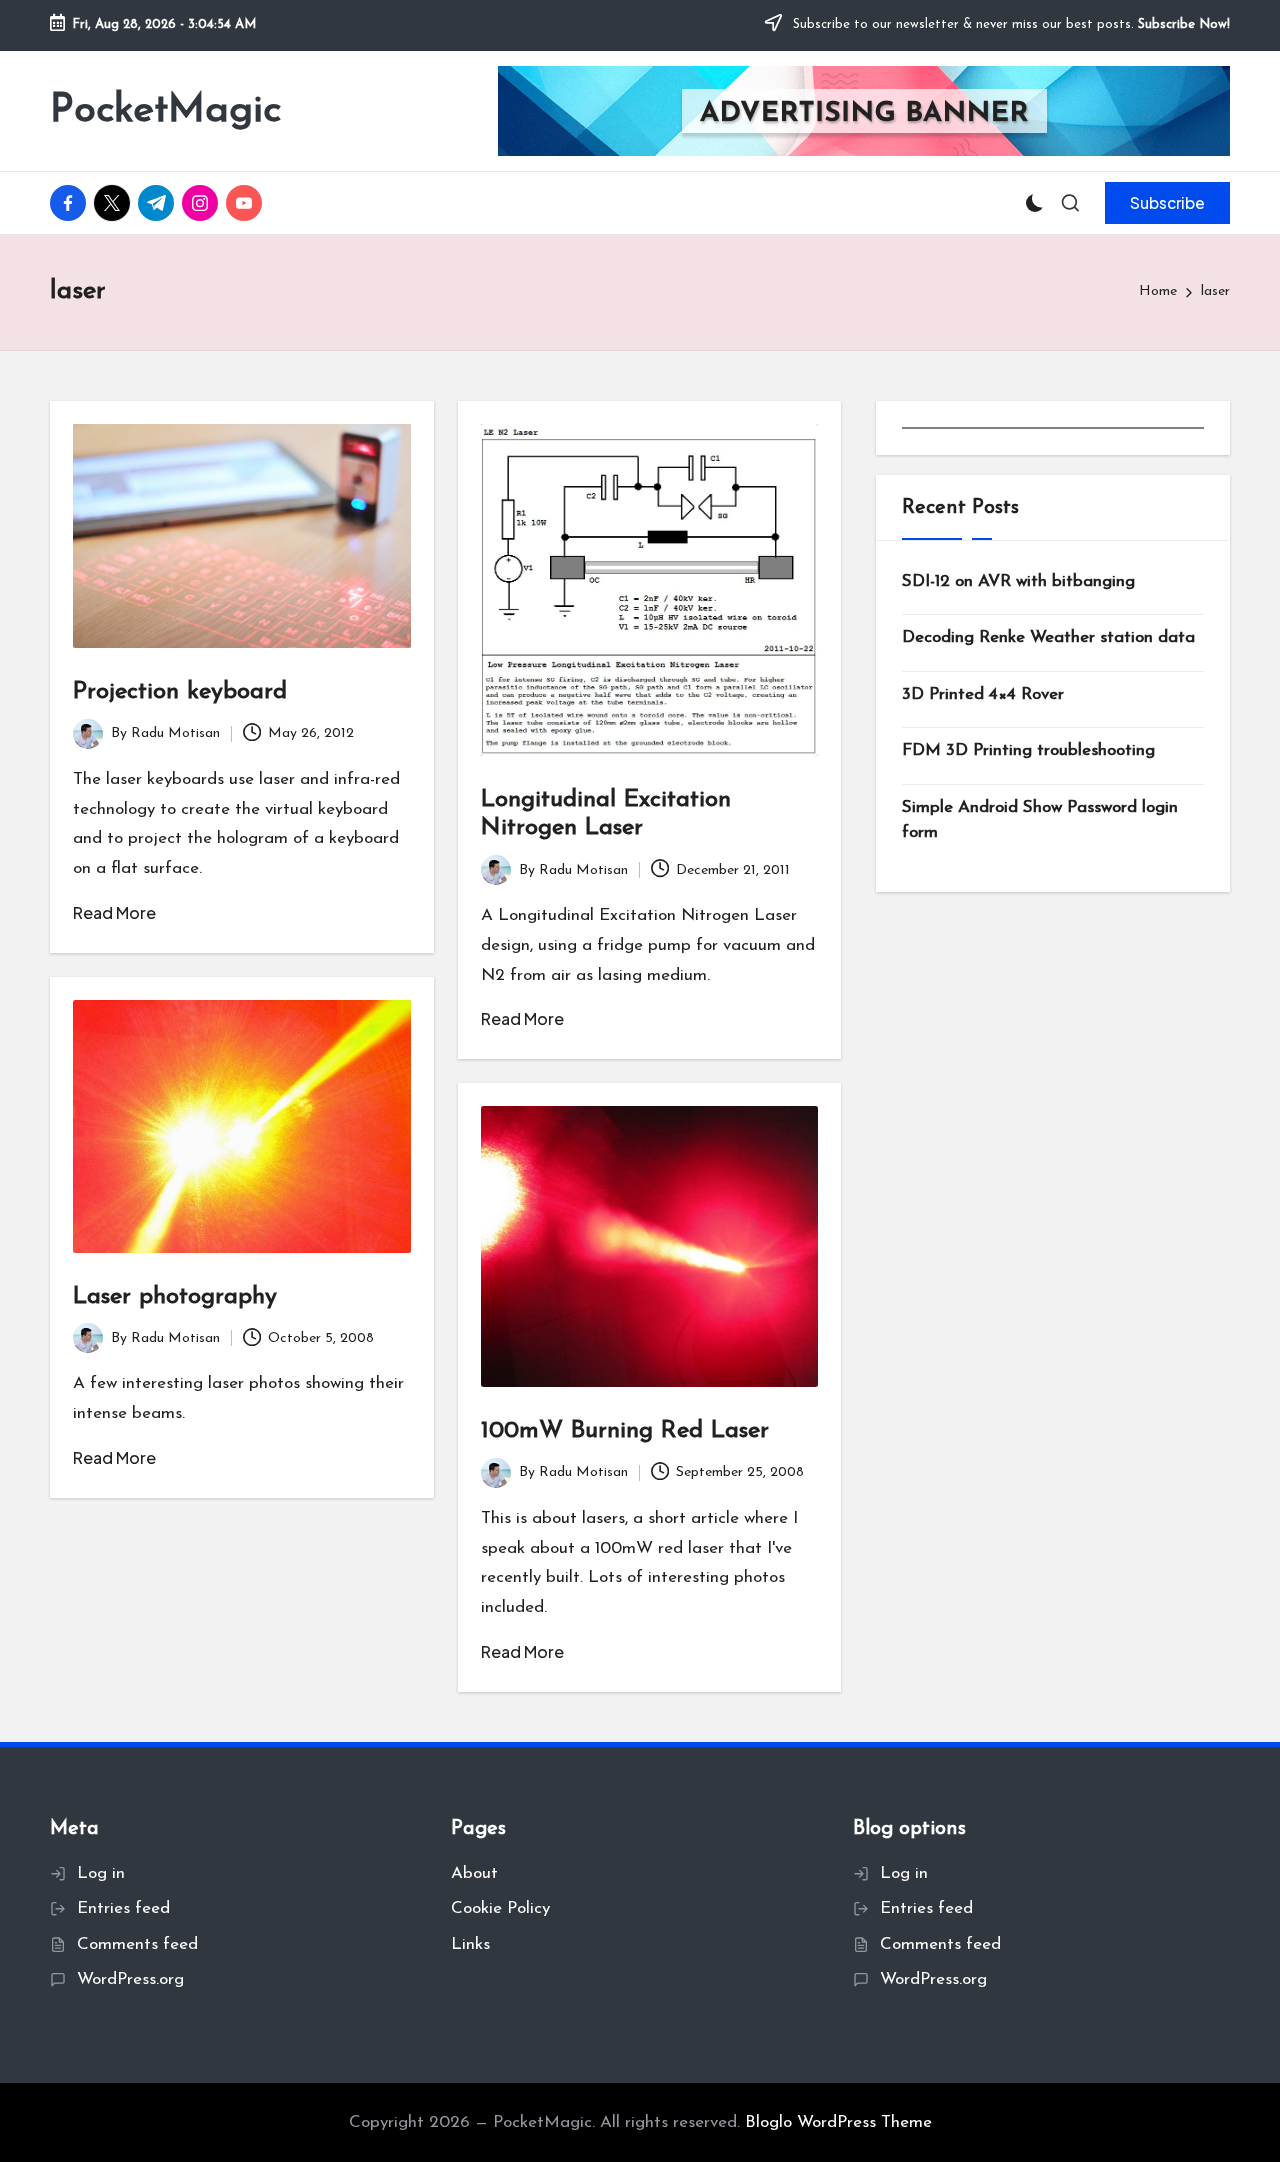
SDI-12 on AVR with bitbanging (1018, 581)
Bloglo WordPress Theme (838, 2122)
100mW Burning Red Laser (625, 1431)
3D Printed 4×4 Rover (983, 694)
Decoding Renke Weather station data (1048, 637)
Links (470, 1944)
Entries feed (123, 1908)
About (474, 1873)
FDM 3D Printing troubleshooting (1028, 750)
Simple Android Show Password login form (1040, 820)
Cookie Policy (500, 1908)
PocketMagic (165, 111)
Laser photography (175, 1297)
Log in (101, 1873)
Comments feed (137, 1944)
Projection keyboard (180, 692)
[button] (1167, 203)
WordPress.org (130, 1979)
